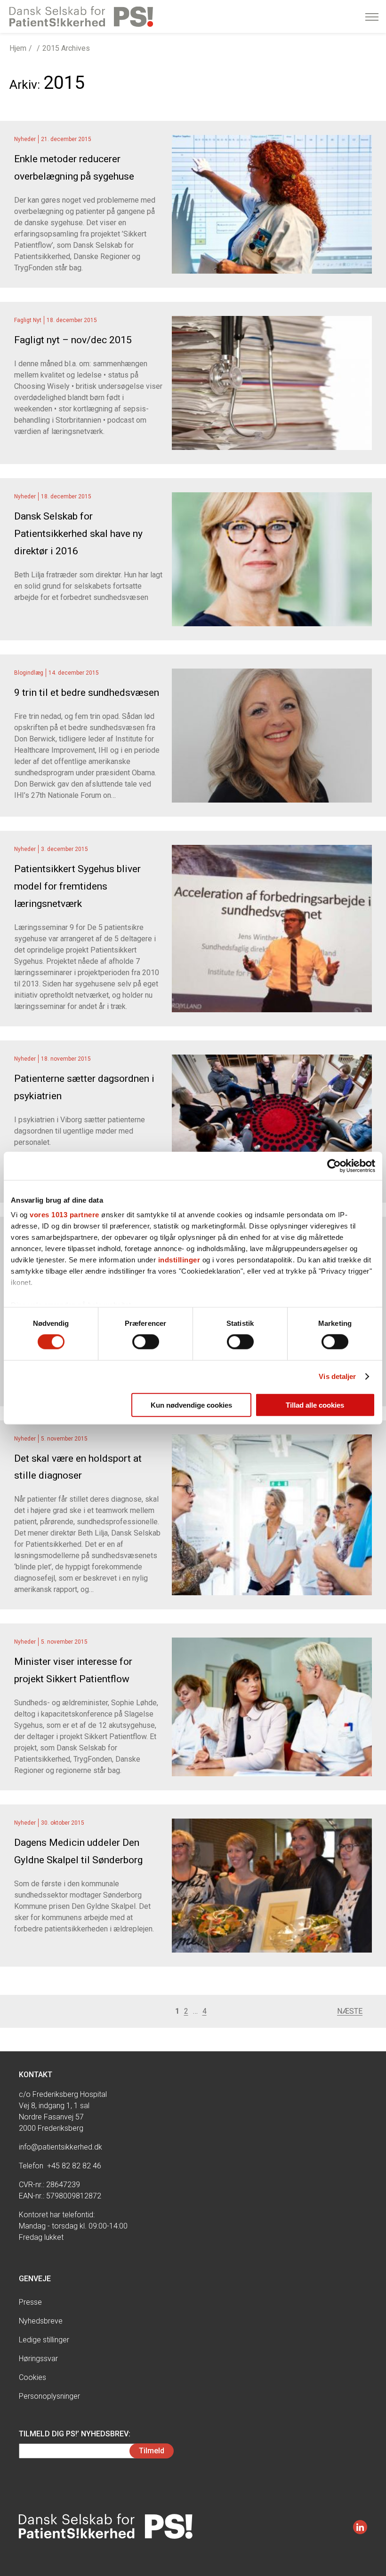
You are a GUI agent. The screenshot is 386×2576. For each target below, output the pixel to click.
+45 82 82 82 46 (74, 2166)
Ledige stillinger (44, 2340)
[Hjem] (81, 16)
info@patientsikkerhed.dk (60, 2147)
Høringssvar (38, 2359)
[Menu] (372, 17)
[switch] (146, 1342)
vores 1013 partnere (64, 1215)
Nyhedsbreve (41, 2321)
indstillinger (179, 1260)
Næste (350, 2011)
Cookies (32, 2377)
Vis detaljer (337, 1376)
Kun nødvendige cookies (191, 1405)
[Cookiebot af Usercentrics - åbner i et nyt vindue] (334, 1166)
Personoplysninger (49, 2396)
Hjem (18, 48)
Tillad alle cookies (315, 1405)
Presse (30, 2302)
